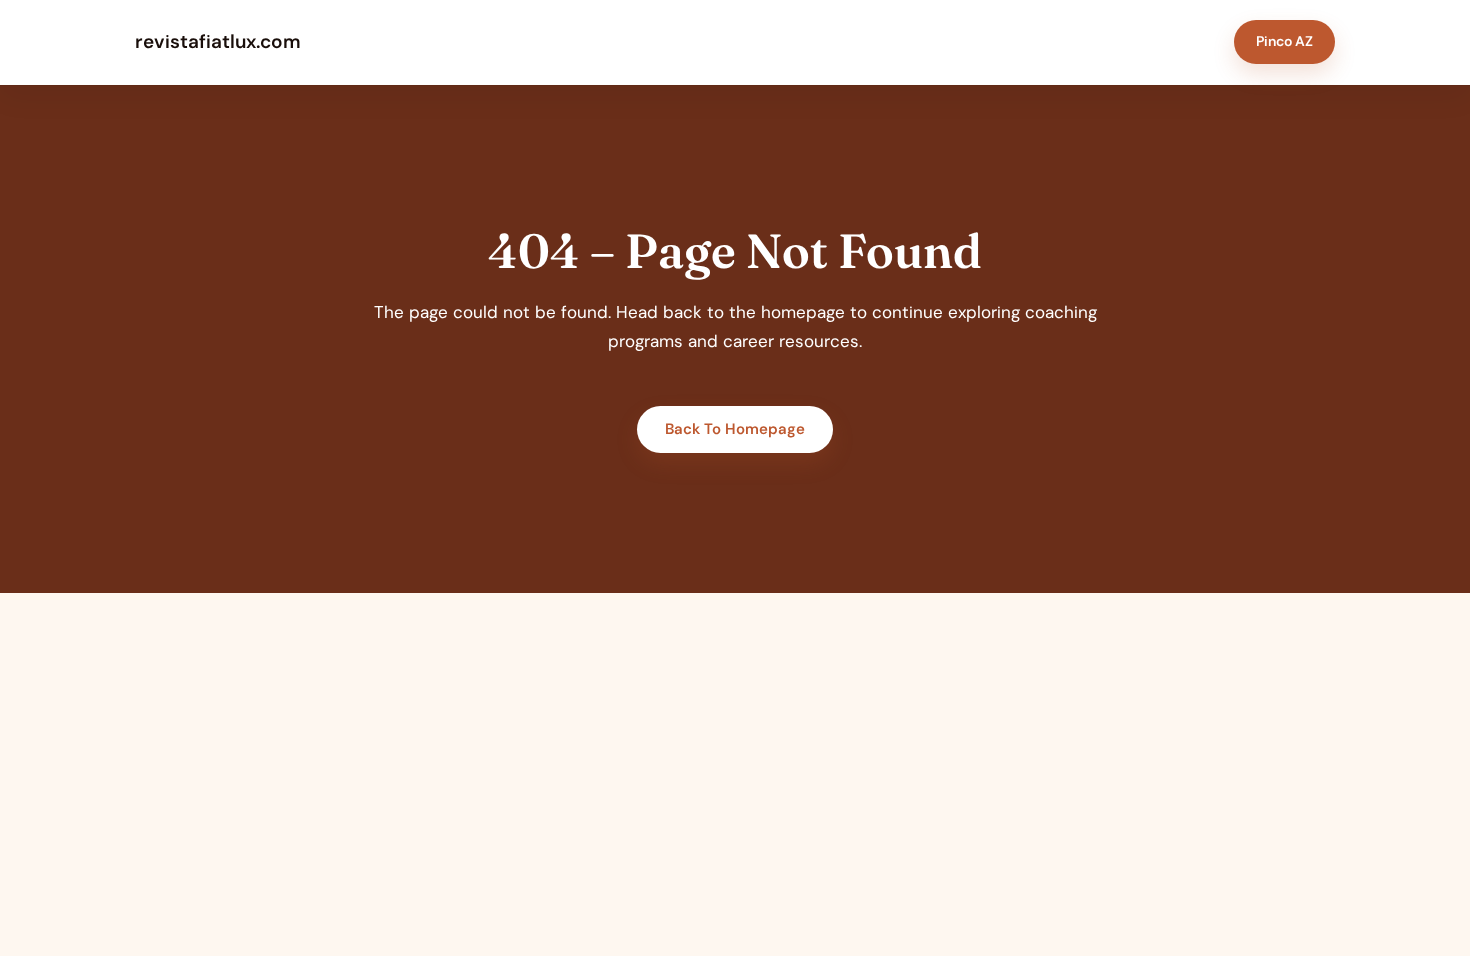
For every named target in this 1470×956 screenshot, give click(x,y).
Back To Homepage (735, 429)
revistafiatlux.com (218, 41)
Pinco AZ (1284, 41)
